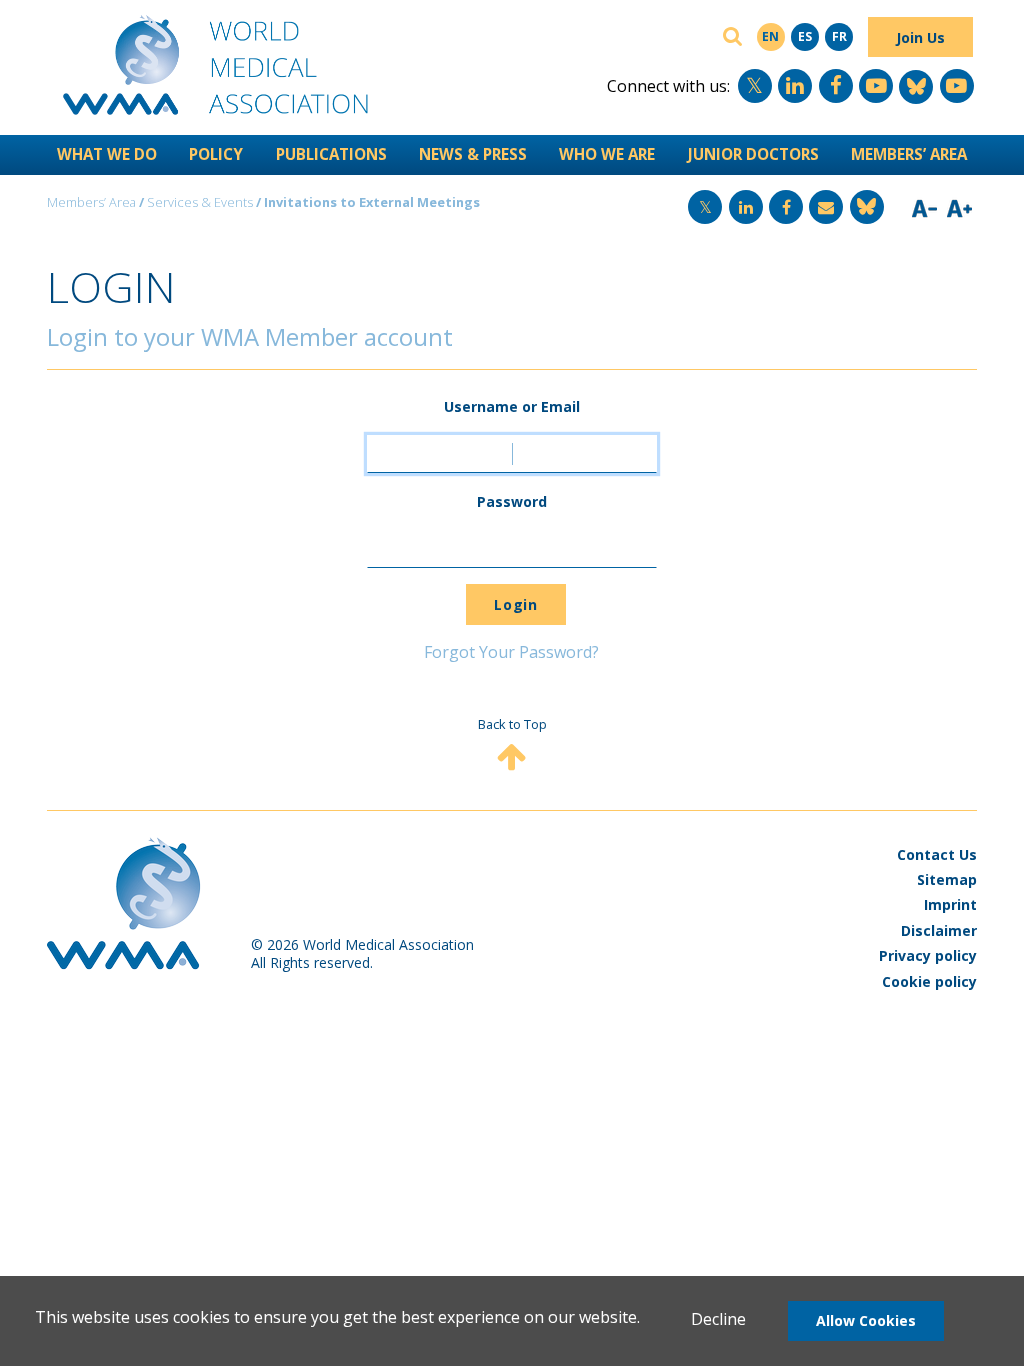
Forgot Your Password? (511, 652)
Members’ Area (909, 154)
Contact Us (937, 854)
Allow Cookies (866, 1320)
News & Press (473, 154)
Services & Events (200, 202)
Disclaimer (939, 930)
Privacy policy (928, 955)
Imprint (950, 904)
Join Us (920, 37)
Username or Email (512, 406)
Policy (216, 154)
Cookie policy (929, 981)
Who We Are (607, 154)
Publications (331, 154)
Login (515, 604)
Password (512, 501)
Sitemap (947, 879)
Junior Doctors (753, 154)
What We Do (107, 154)
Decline (718, 1319)
